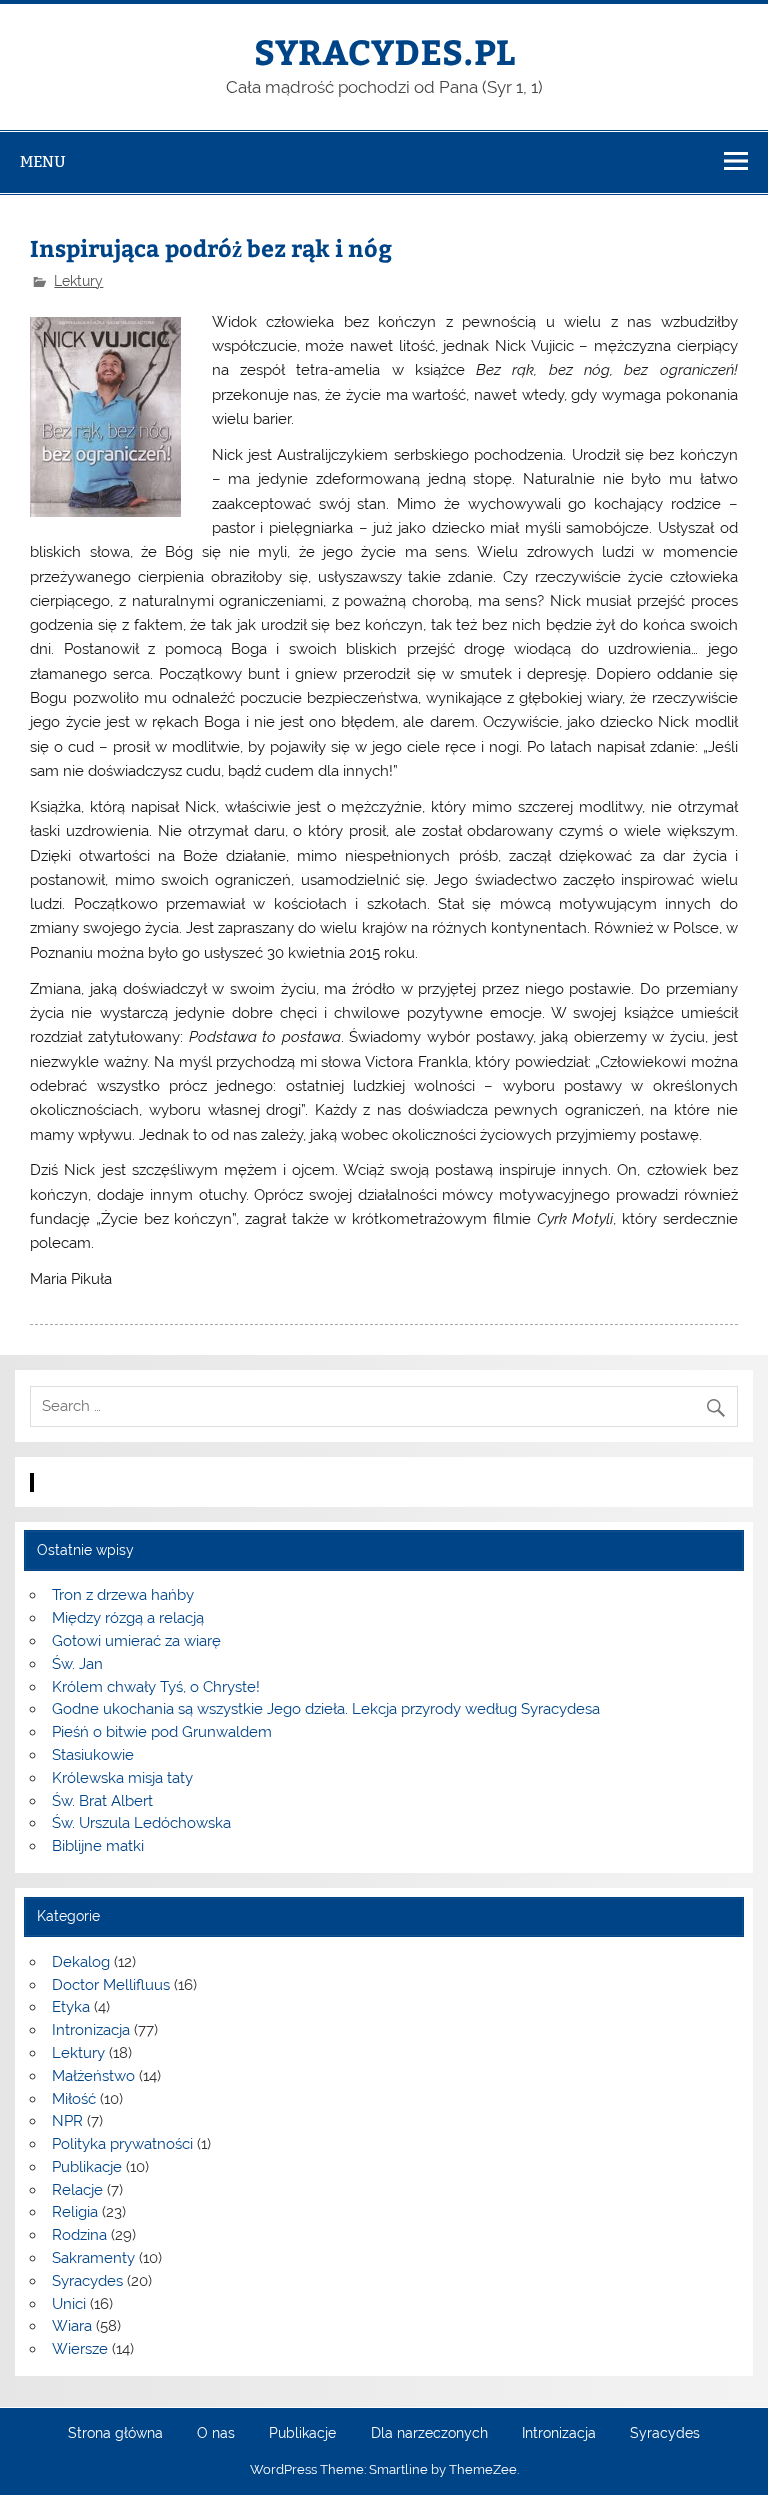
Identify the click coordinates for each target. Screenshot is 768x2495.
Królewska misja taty (122, 1778)
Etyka (71, 2007)
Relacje (77, 2190)
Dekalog (81, 1962)
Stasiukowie (93, 1755)
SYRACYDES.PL (384, 50)
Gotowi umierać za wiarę (136, 1641)
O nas (216, 2434)
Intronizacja (91, 2030)
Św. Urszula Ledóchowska (141, 1823)
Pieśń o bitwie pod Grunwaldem (162, 1732)
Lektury (78, 281)
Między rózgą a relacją (128, 1618)
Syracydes (87, 2281)
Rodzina (79, 2235)
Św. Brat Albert (102, 1801)
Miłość (74, 2099)
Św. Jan (77, 1664)
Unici (69, 2304)
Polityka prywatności (122, 2144)
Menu (43, 161)
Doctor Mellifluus (111, 1985)
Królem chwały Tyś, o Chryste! (156, 1687)
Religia (75, 2212)
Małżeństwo (93, 2076)
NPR (67, 2121)
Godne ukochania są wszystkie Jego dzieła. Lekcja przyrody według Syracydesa (326, 1709)
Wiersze (80, 2349)
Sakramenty (93, 2258)
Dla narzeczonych (429, 2434)
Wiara (72, 2326)
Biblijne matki (98, 1846)
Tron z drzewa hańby (123, 1595)
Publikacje (87, 2167)
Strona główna (115, 2434)
